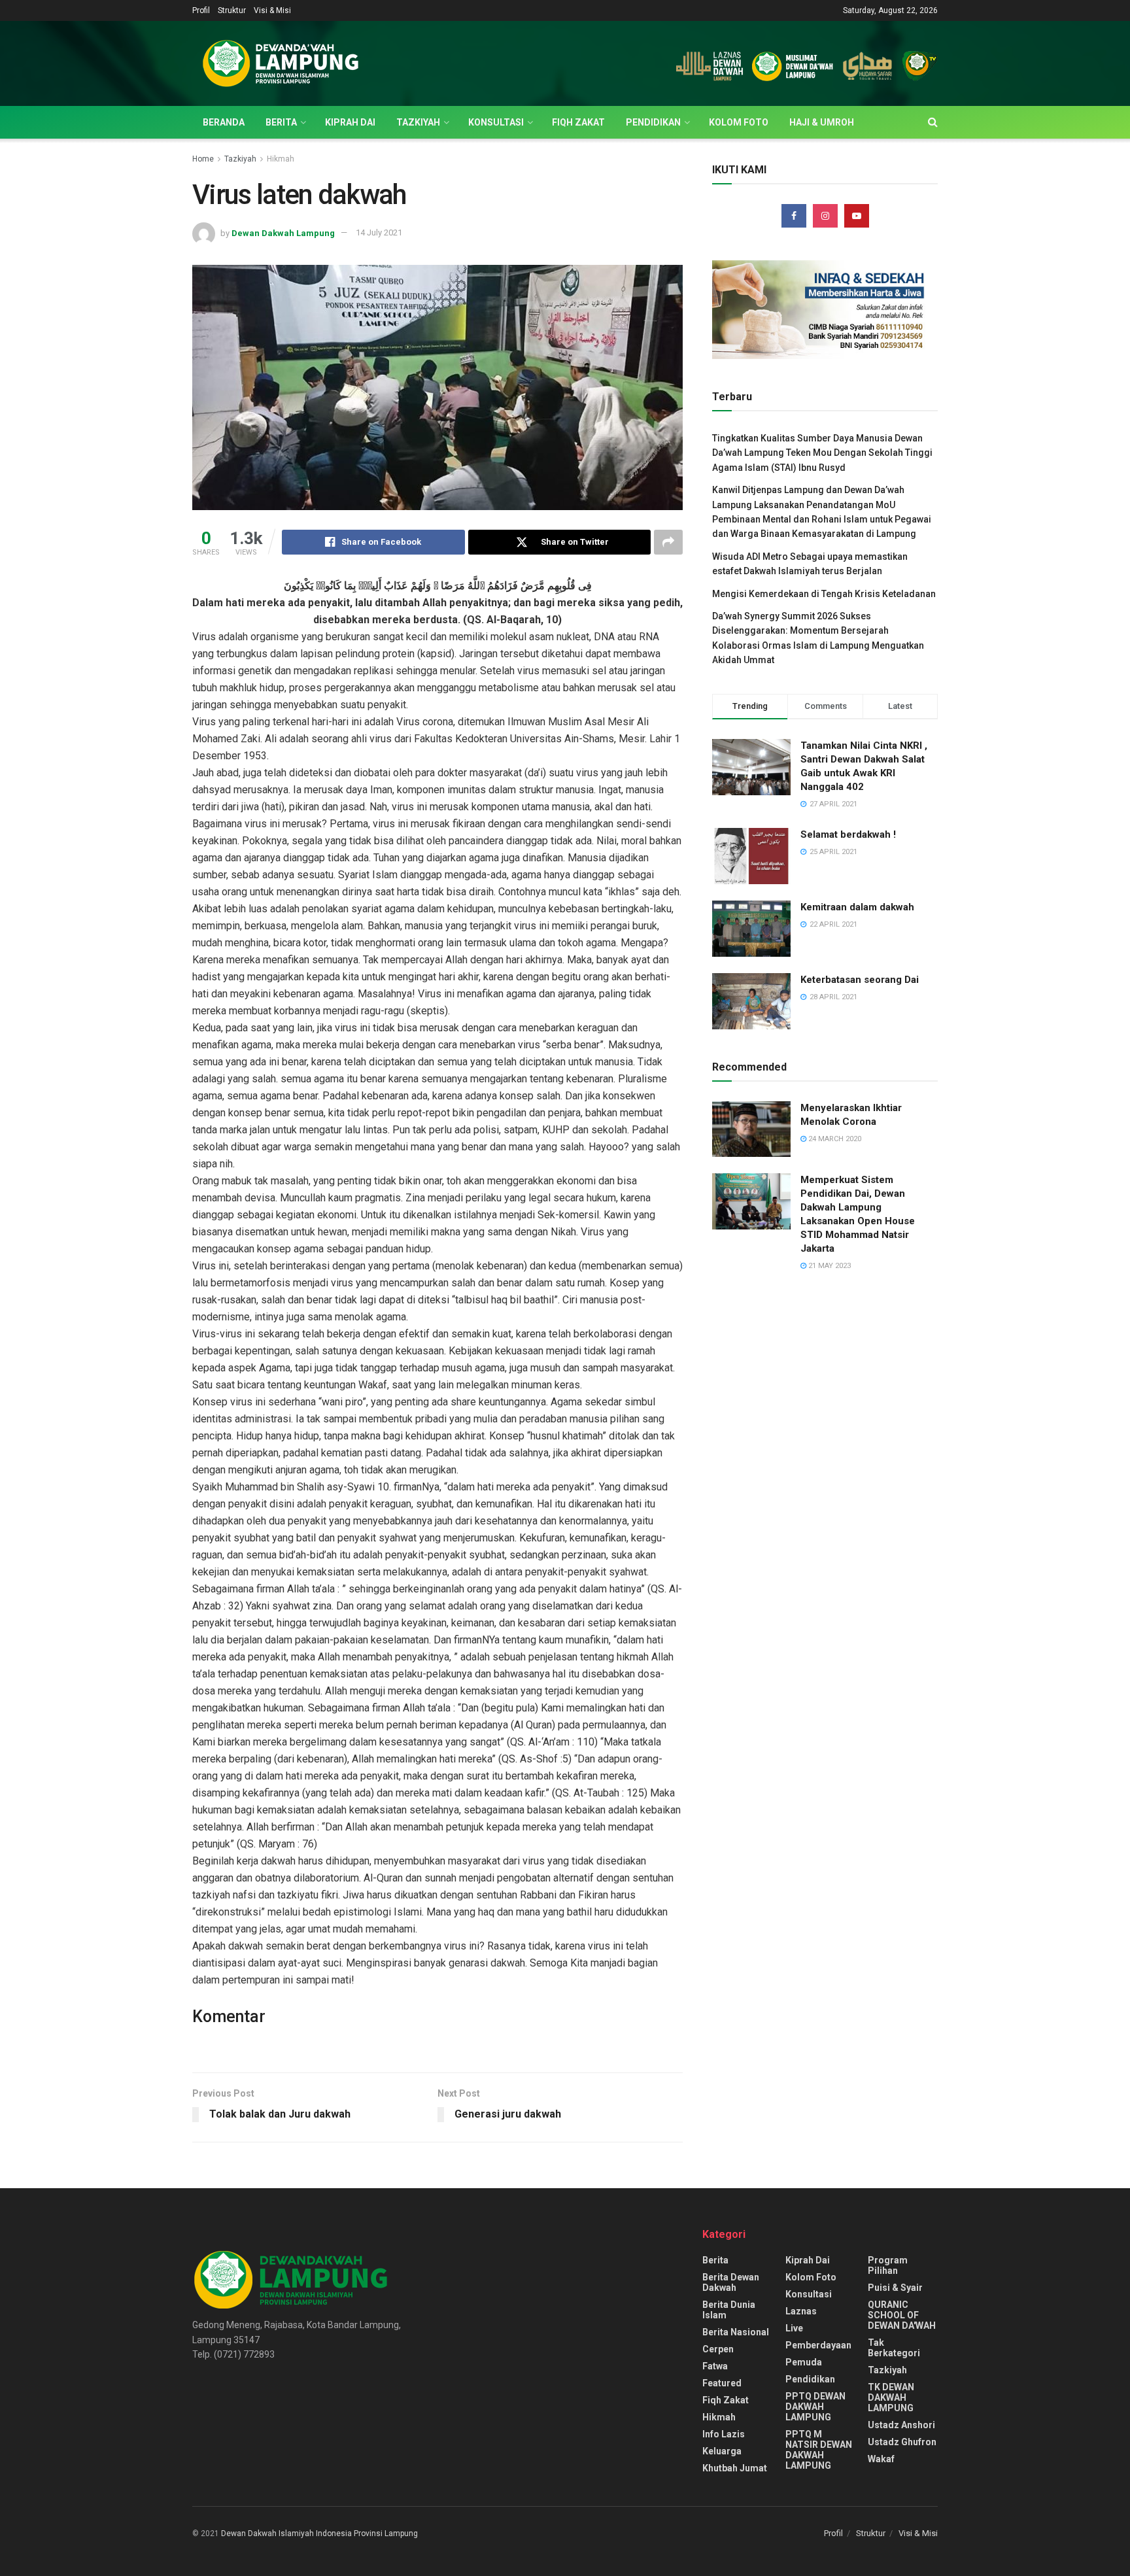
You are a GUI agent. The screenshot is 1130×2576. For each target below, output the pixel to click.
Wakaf (881, 2459)
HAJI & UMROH (822, 122)
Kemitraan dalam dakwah (857, 907)
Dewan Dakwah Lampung (283, 232)
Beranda (224, 122)
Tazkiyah (418, 122)
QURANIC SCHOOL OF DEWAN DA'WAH (902, 2315)
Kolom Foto (739, 122)
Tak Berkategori (894, 2348)
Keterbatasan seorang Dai (860, 980)
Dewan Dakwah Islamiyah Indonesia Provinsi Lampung (319, 2533)
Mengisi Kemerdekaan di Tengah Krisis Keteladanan (824, 594)
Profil (201, 10)
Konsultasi (496, 122)
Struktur (232, 10)
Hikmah (281, 159)
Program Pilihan (888, 2265)
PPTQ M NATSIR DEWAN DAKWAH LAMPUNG (819, 2450)
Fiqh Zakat (578, 122)
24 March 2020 (834, 1139)
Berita (281, 122)
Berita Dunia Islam (729, 2310)
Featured (722, 2383)
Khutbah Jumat (735, 2468)
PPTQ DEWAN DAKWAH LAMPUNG (815, 2407)
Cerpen (718, 2349)
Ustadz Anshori (901, 2425)
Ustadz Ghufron (902, 2442)
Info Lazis (724, 2434)
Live (794, 2328)
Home (203, 159)
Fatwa (715, 2366)
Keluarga (722, 2451)
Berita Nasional (736, 2332)
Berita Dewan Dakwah (731, 2282)
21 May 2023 (829, 1266)
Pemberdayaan (818, 2345)
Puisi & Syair (895, 2288)
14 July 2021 (379, 232)
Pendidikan (653, 122)
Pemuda (804, 2362)
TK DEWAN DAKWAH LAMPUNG (891, 2397)
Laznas (801, 2311)
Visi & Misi (272, 10)
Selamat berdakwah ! (848, 834)
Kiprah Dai (350, 122)
